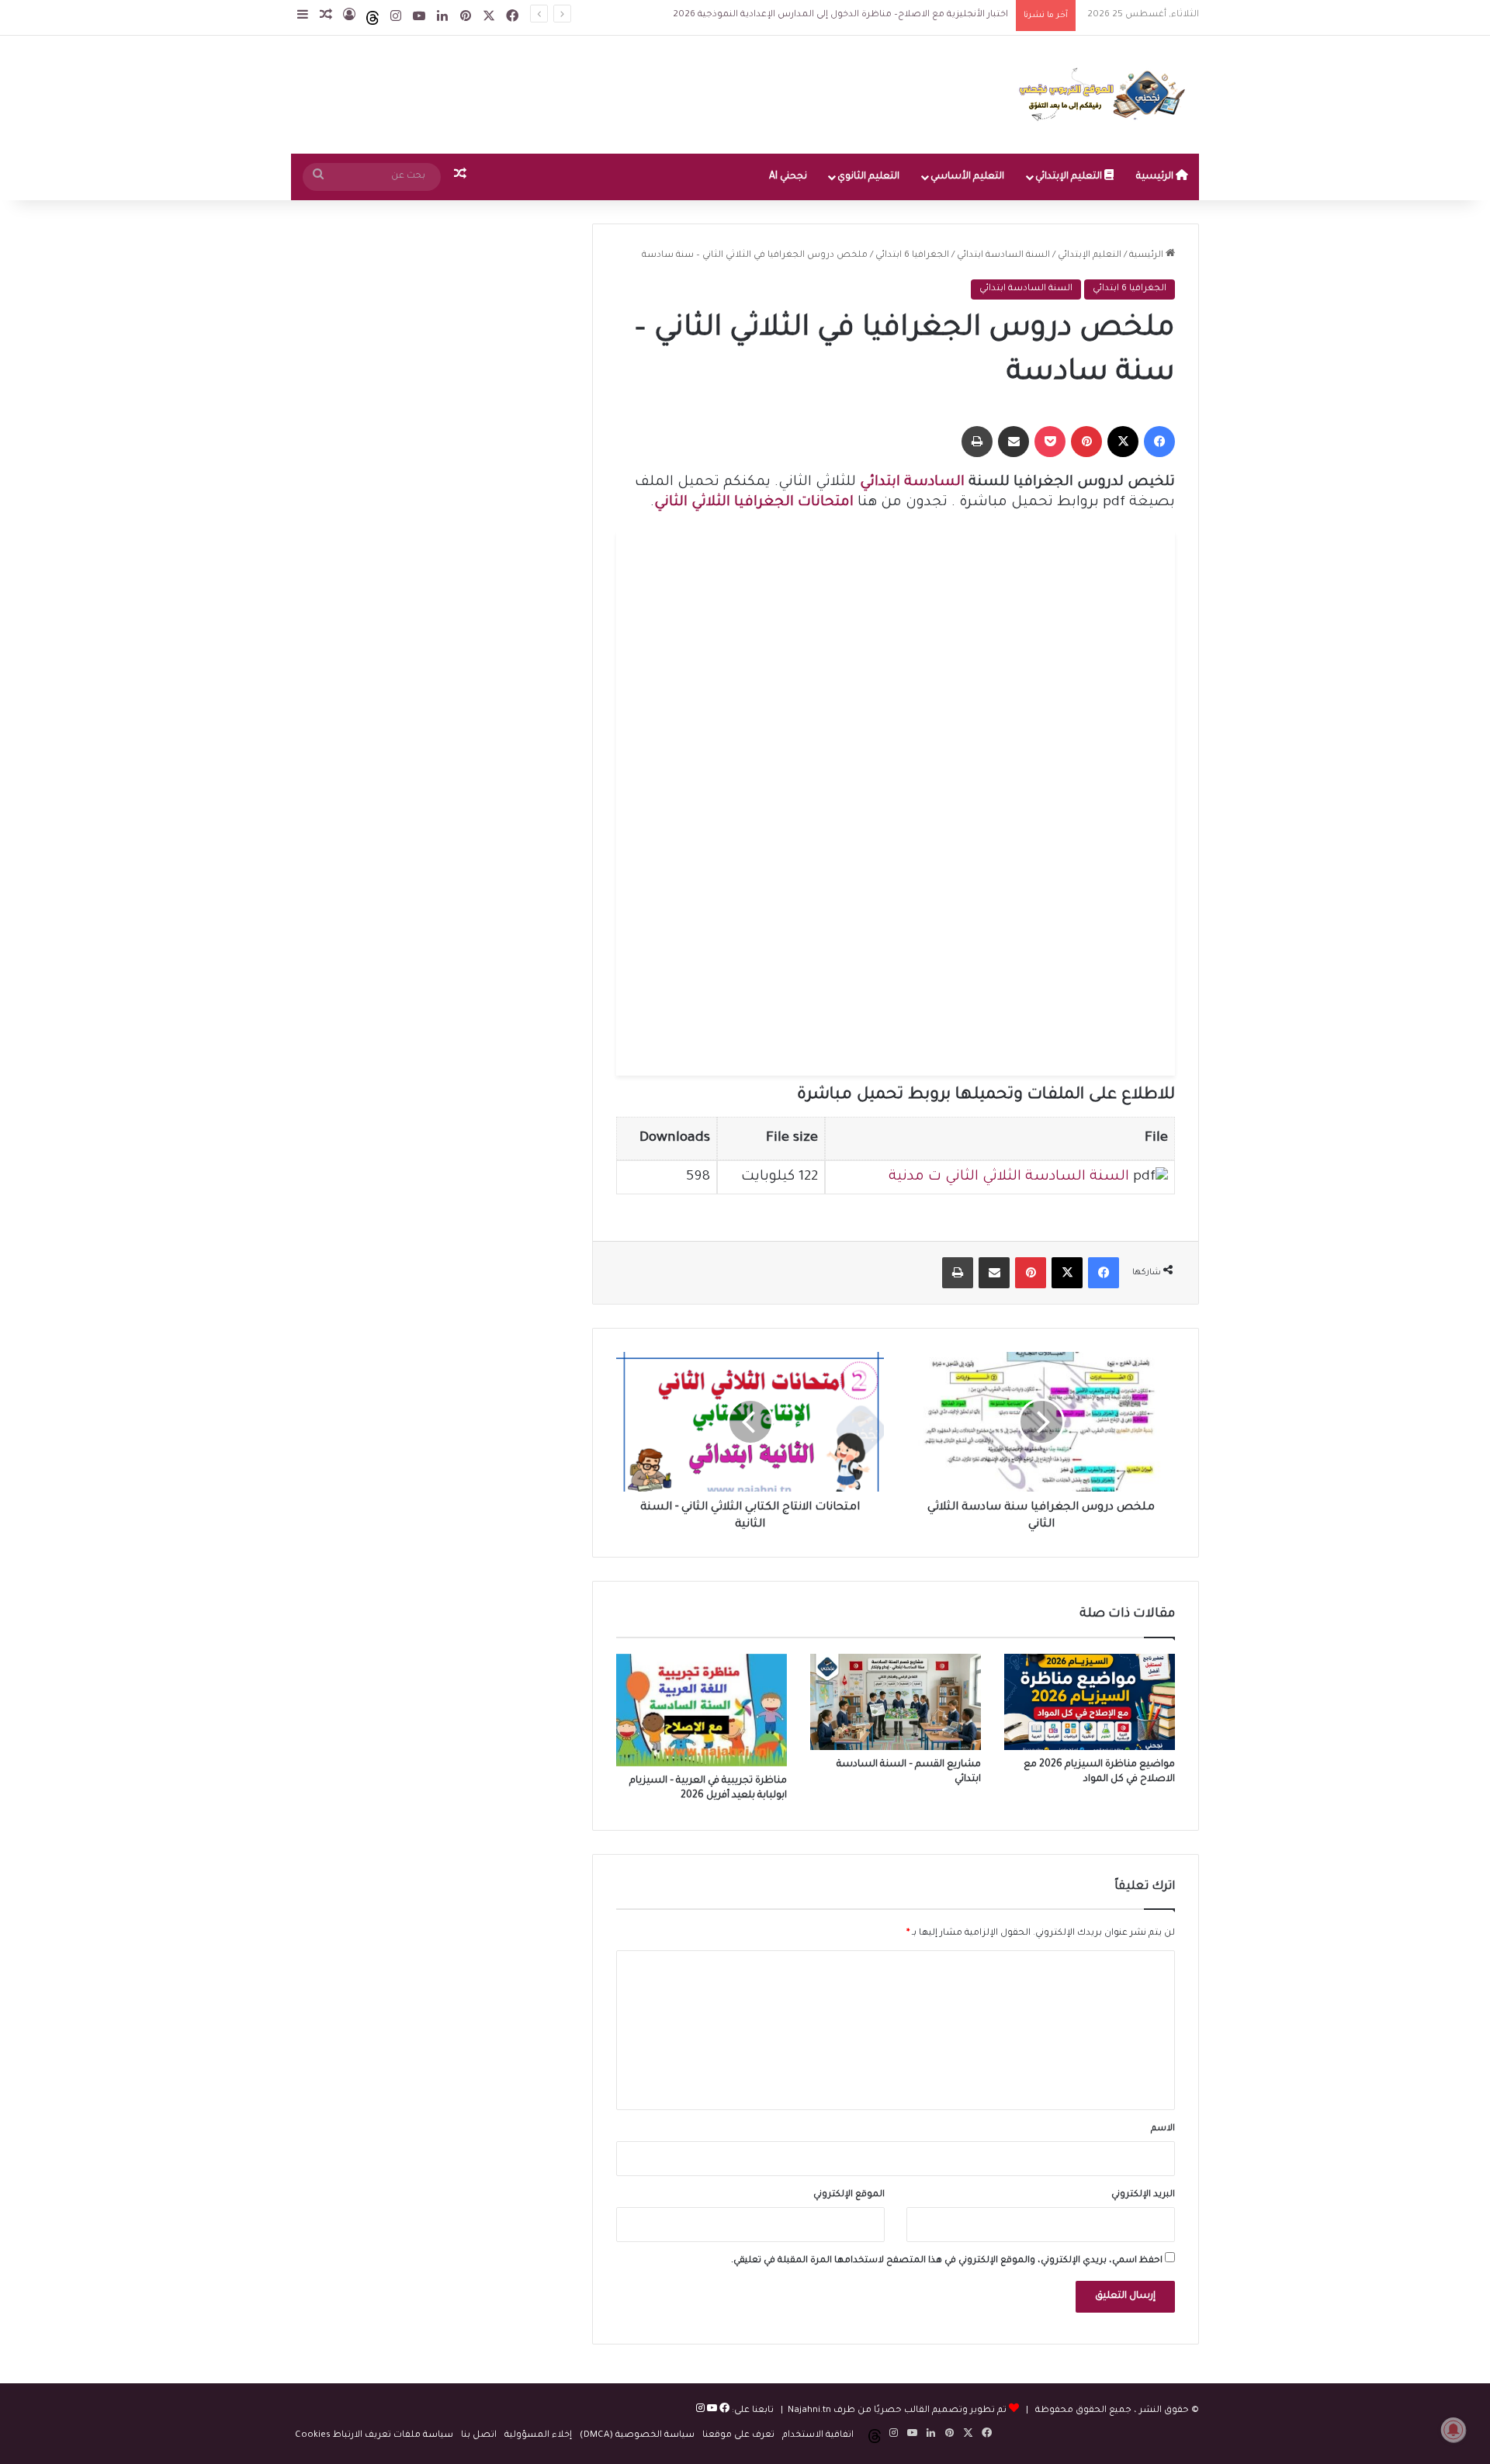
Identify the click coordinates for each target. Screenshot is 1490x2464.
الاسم (1163, 2129)
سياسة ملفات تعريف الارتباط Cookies (374, 2436)
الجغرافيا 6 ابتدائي (912, 256)
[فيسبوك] (723, 2411)
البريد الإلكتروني (1143, 2195)
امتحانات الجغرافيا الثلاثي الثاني (754, 503)
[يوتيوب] (711, 2411)
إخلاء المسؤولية (538, 2436)
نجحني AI (788, 177)
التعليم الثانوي (868, 177)
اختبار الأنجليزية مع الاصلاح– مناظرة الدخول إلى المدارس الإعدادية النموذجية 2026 (825, 15)
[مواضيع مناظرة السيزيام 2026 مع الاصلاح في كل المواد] (1090, 1702)
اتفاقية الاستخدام (818, 2436)
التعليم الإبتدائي (1070, 177)
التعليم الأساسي (967, 177)
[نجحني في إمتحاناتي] (1106, 95)
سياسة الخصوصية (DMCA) (637, 2436)
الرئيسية (1156, 177)
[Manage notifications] (1454, 2430)
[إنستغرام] (700, 2411)
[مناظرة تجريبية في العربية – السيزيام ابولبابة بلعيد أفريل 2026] (702, 1710)
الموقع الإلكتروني (849, 2195)
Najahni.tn (809, 2411)
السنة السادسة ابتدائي (1003, 256)
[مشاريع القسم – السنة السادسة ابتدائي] (896, 1702)
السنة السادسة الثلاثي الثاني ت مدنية (1009, 1177)
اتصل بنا (479, 2436)
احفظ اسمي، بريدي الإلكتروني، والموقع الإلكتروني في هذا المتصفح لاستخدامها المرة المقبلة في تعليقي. (947, 2261)
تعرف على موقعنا (738, 2436)
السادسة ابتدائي (912, 483)
